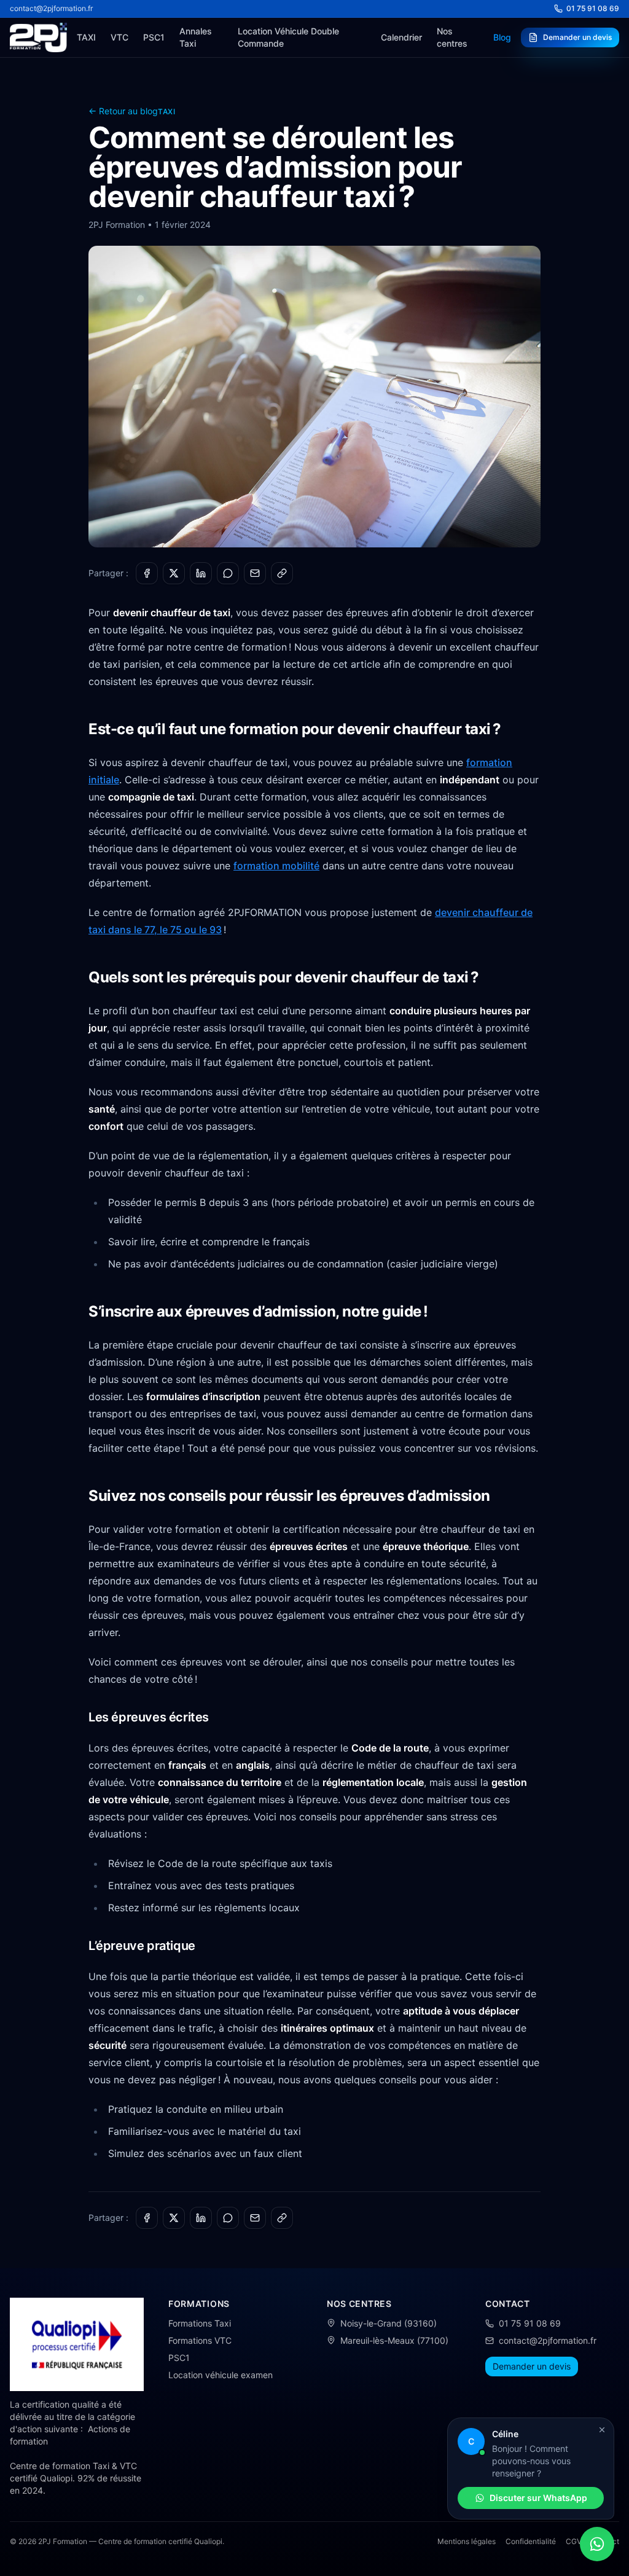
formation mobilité (276, 866)
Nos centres (452, 37)
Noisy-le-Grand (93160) (389, 2323)
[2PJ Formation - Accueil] (38, 37)
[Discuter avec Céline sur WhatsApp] (597, 2544)
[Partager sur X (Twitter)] (174, 573)
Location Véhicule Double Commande (288, 37)
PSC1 (154, 37)
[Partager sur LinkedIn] (201, 573)
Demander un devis (577, 37)
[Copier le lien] (282, 573)
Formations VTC (200, 2340)
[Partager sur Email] (255, 573)
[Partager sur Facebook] (147, 573)
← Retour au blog (123, 111)
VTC (119, 37)
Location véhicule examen (221, 2375)
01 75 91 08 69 (593, 8)
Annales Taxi (196, 37)
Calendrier (401, 37)
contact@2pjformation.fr (51, 8)
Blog (502, 37)
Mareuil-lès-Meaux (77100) (394, 2340)
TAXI (86, 37)
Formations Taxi (200, 2323)
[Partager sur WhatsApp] (228, 573)
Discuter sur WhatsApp (538, 2498)
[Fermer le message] (602, 2430)
